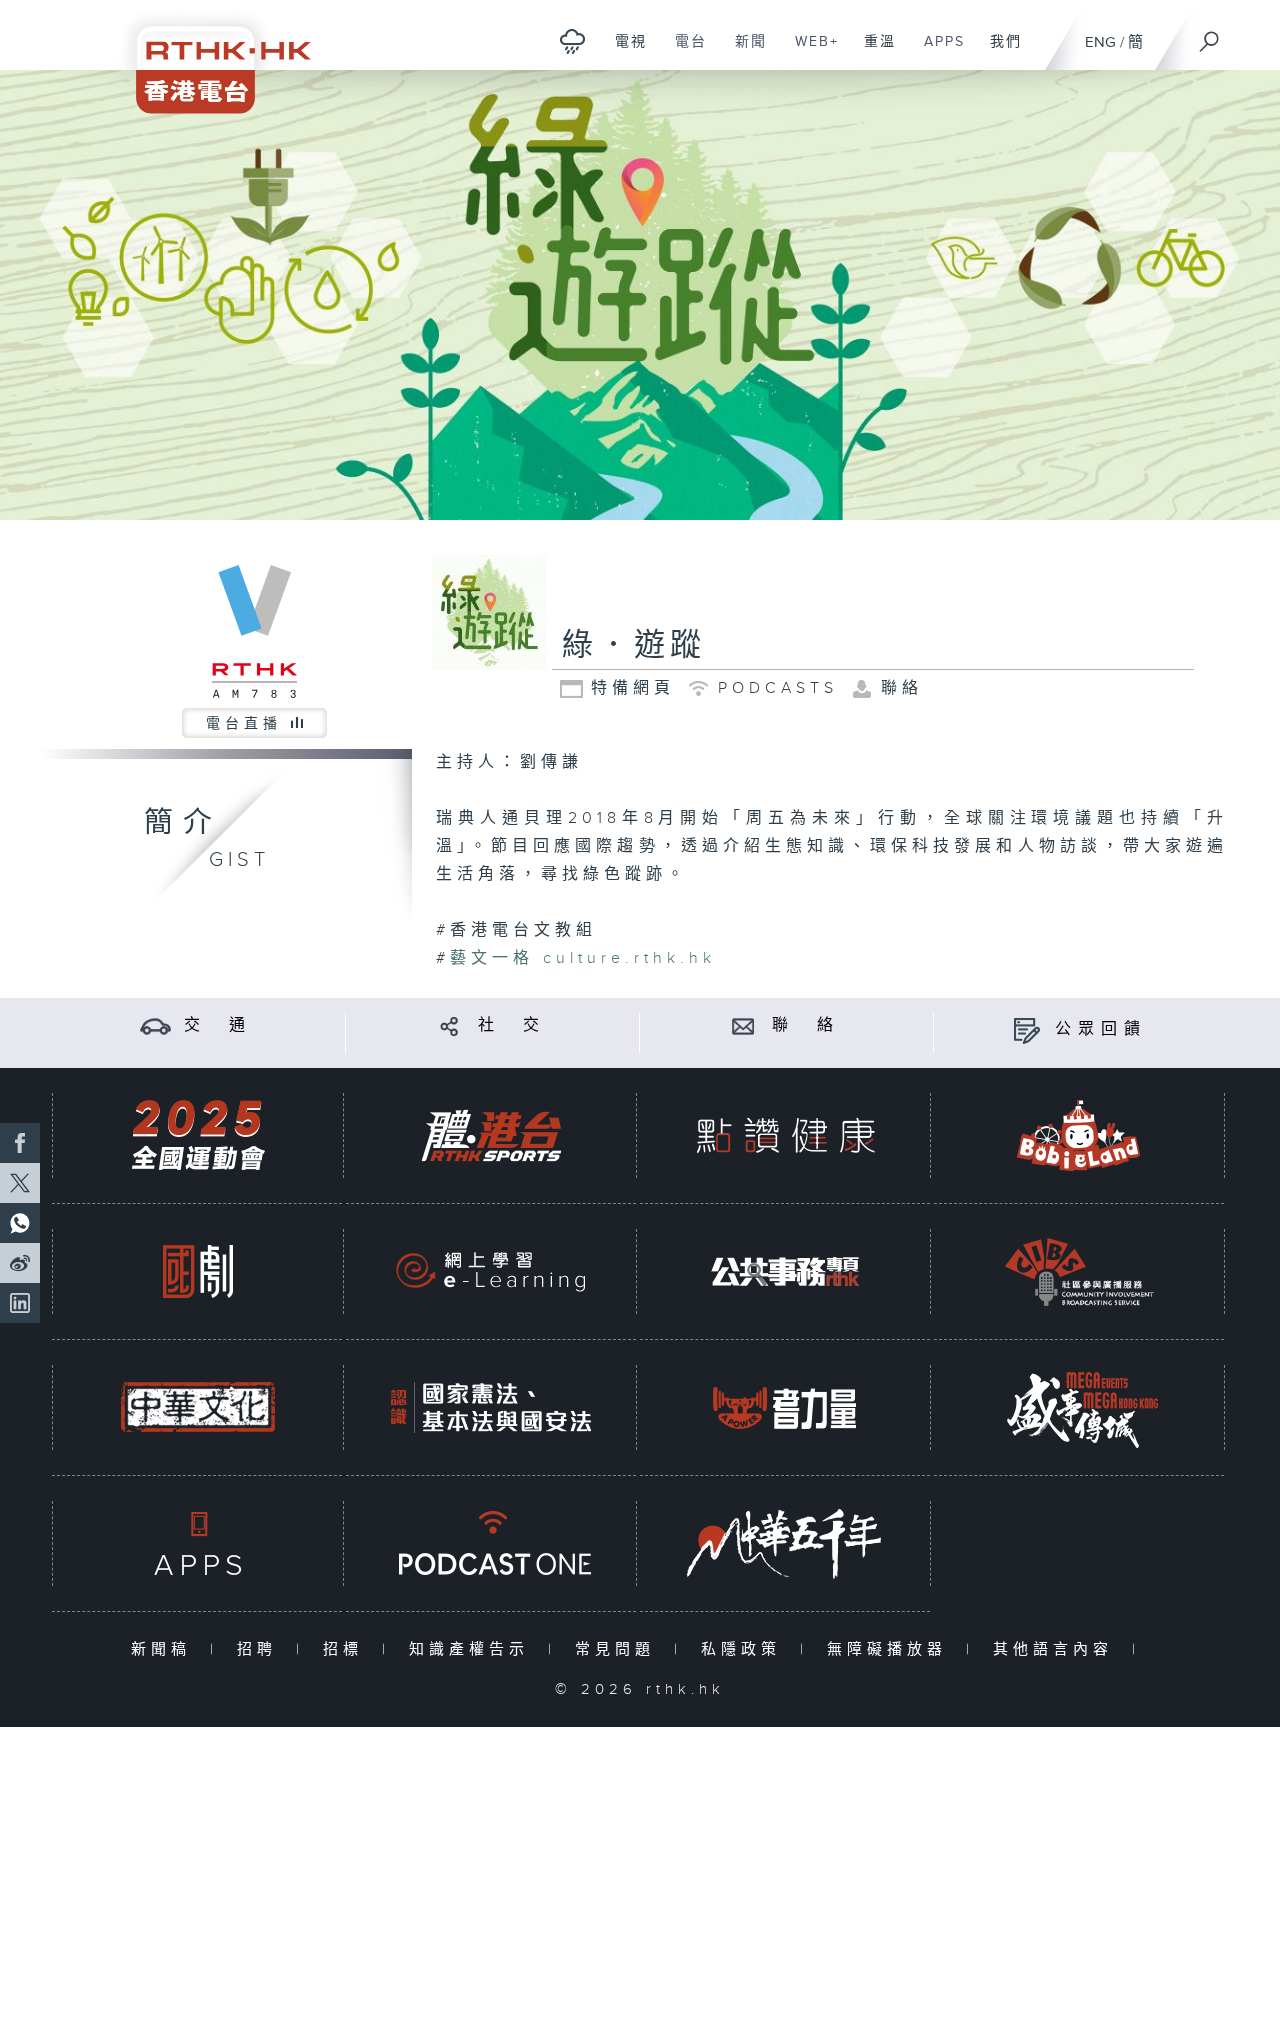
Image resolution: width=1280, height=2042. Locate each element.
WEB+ (809, 52)
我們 (998, 52)
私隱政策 (745, 1649)
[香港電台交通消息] (155, 1025)
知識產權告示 (473, 1649)
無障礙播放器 (891, 1649)
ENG (1100, 42)
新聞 (743, 52)
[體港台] (491, 1135)
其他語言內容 (1057, 1649)
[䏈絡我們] (743, 1025)
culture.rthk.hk (583, 958)
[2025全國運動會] (198, 1135)
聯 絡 (806, 1025)
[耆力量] (785, 1407)
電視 (623, 52)
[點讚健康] (785, 1135)
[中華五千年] (785, 1543)
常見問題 (619, 1649)
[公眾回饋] (1026, 1029)
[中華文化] (198, 1407)
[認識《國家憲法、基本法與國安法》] (491, 1407)
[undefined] (572, 40)
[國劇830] (198, 1271)
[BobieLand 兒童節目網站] (1079, 1135)
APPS (937, 52)
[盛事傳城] (1079, 1407)
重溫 (872, 52)
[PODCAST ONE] (491, 1543)
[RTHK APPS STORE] (198, 1543)
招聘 (261, 1649)
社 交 (512, 1025)
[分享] (449, 1025)
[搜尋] (1210, 35)
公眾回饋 (1101, 1029)
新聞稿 (165, 1649)
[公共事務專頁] (785, 1271)
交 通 (218, 1025)
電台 (683, 52)
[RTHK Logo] (210, 56)
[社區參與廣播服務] (1079, 1271)
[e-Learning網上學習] (491, 1271)
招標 (347, 1649)
